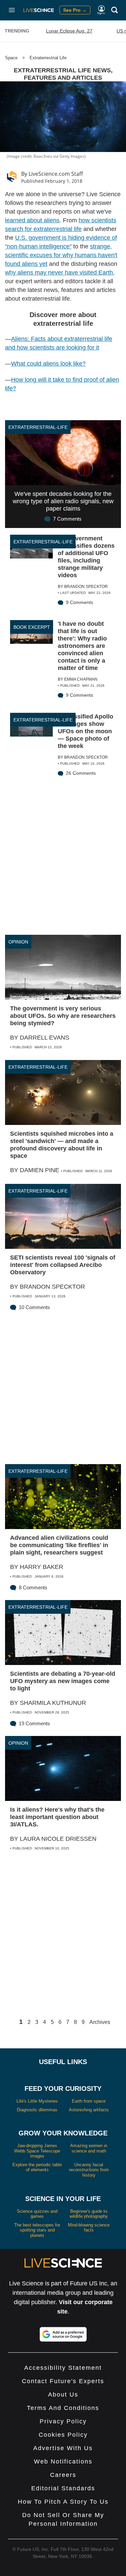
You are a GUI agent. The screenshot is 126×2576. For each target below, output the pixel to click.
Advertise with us (63, 2448)
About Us (63, 2395)
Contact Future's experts (63, 2381)
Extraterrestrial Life (48, 58)
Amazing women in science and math (89, 2148)
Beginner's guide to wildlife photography (89, 2214)
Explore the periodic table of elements (37, 2167)
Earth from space (89, 2101)
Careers (63, 2475)
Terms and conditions (63, 2408)
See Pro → (75, 10)
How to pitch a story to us (63, 2502)
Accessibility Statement (63, 2368)
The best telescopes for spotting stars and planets (37, 2230)
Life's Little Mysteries (37, 2101)
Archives (100, 2022)
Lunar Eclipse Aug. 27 (69, 31)
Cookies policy (63, 2435)
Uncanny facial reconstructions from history (89, 2170)
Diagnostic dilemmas (37, 2110)
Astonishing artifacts (89, 2110)
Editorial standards (63, 2488)
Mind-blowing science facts (89, 2228)
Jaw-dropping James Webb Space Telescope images (37, 2151)
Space (11, 58)
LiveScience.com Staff (56, 174)
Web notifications (63, 2461)
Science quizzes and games (37, 2214)
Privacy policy (63, 2421)
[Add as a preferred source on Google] (63, 2334)
